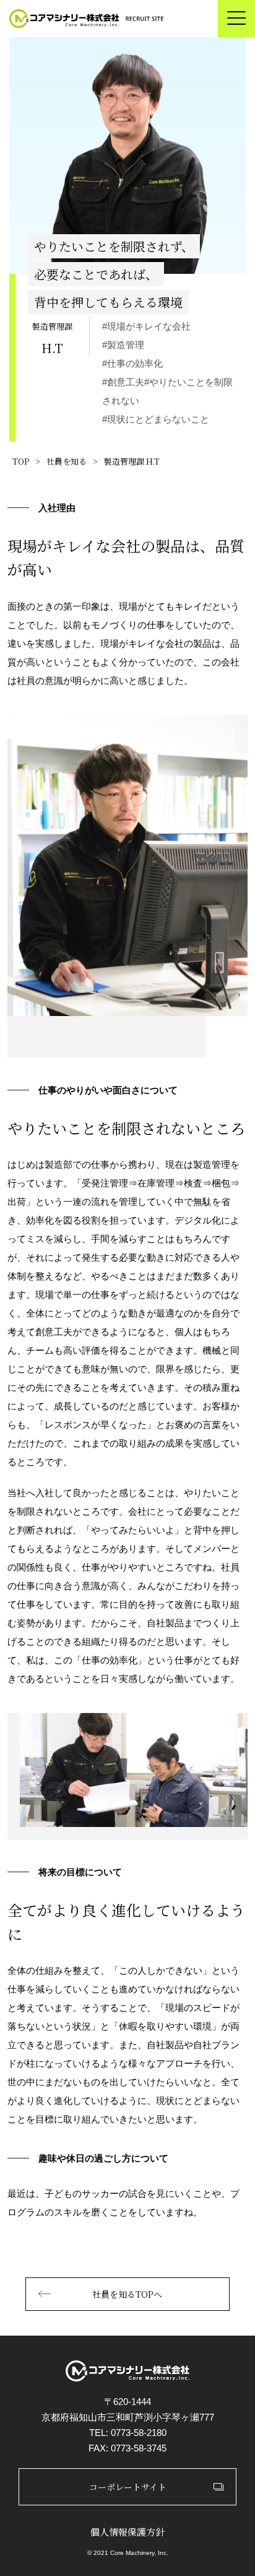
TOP (21, 461)
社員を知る (67, 461)
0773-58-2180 (139, 2433)
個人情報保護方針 (127, 2532)
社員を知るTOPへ (127, 2294)
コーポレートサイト (128, 2487)
